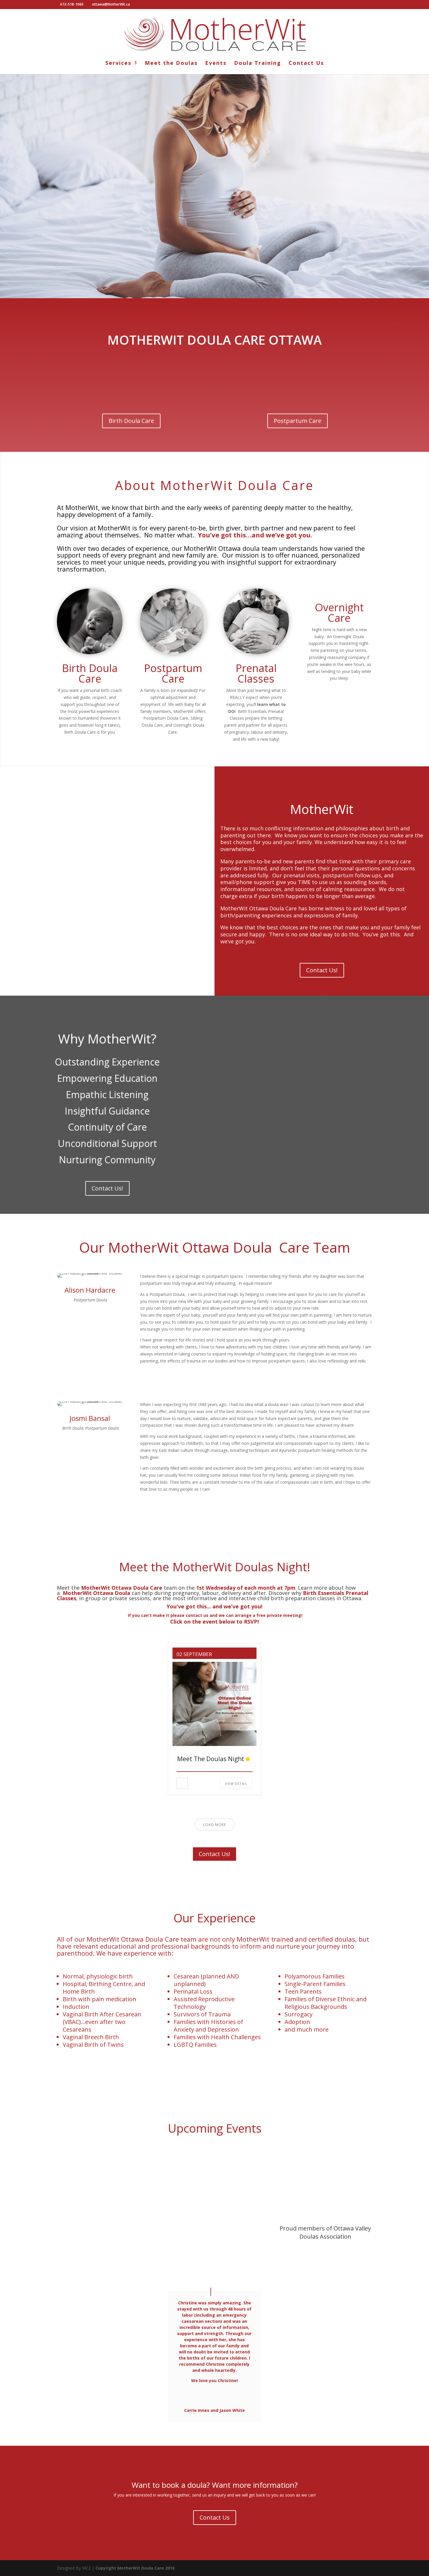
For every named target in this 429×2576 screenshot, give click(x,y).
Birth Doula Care (131, 421)
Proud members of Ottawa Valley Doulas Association (325, 2232)
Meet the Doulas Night (211, 1759)
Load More (214, 1825)
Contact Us (306, 64)
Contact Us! (322, 970)
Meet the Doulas (171, 64)
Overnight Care (339, 613)
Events (216, 64)
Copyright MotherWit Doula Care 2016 (135, 2568)
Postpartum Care (298, 421)
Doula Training (258, 64)
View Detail (236, 1783)
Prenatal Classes (256, 673)
